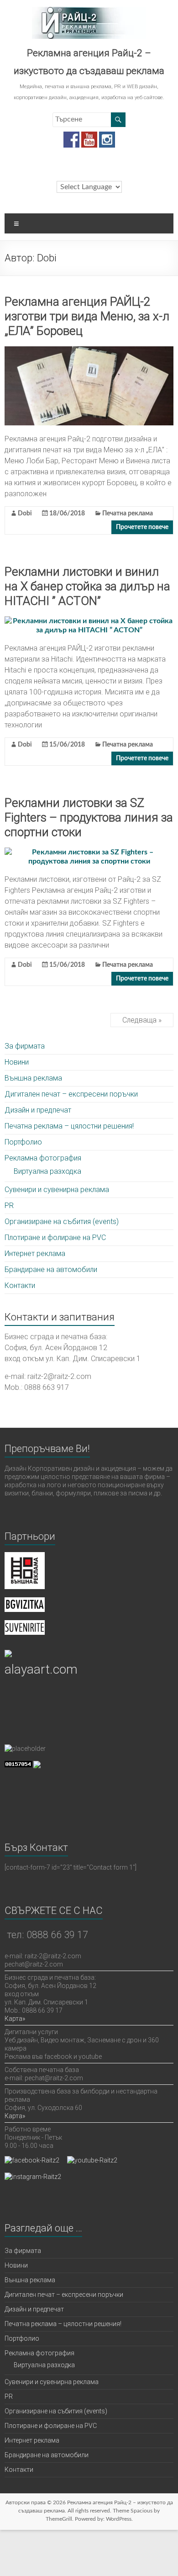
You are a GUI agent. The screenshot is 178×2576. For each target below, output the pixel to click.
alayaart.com (41, 1669)
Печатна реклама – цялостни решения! (69, 1126)
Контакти (20, 1285)
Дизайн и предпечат (38, 1110)
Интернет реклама (35, 1254)
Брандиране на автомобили (51, 1269)
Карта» (15, 2019)
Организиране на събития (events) (62, 1222)
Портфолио (23, 1142)
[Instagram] (107, 136)
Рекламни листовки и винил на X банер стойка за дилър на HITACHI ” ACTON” (87, 586)
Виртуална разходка (47, 1171)
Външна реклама (33, 1078)
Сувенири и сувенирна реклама (57, 1190)
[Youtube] (89, 136)
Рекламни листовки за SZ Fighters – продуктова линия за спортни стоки (89, 817)
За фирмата (25, 1046)
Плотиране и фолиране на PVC (55, 1238)
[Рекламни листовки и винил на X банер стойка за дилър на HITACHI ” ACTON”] (89, 621)
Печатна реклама (128, 514)
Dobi (25, 514)
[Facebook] (71, 136)
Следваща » (142, 1020)
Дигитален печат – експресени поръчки (71, 1094)
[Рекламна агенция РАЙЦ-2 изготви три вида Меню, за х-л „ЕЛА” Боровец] (89, 351)
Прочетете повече (142, 527)
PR (9, 1206)
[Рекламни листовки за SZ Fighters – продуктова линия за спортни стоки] (89, 852)
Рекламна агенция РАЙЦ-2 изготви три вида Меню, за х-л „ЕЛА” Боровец (87, 316)
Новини (17, 1062)
